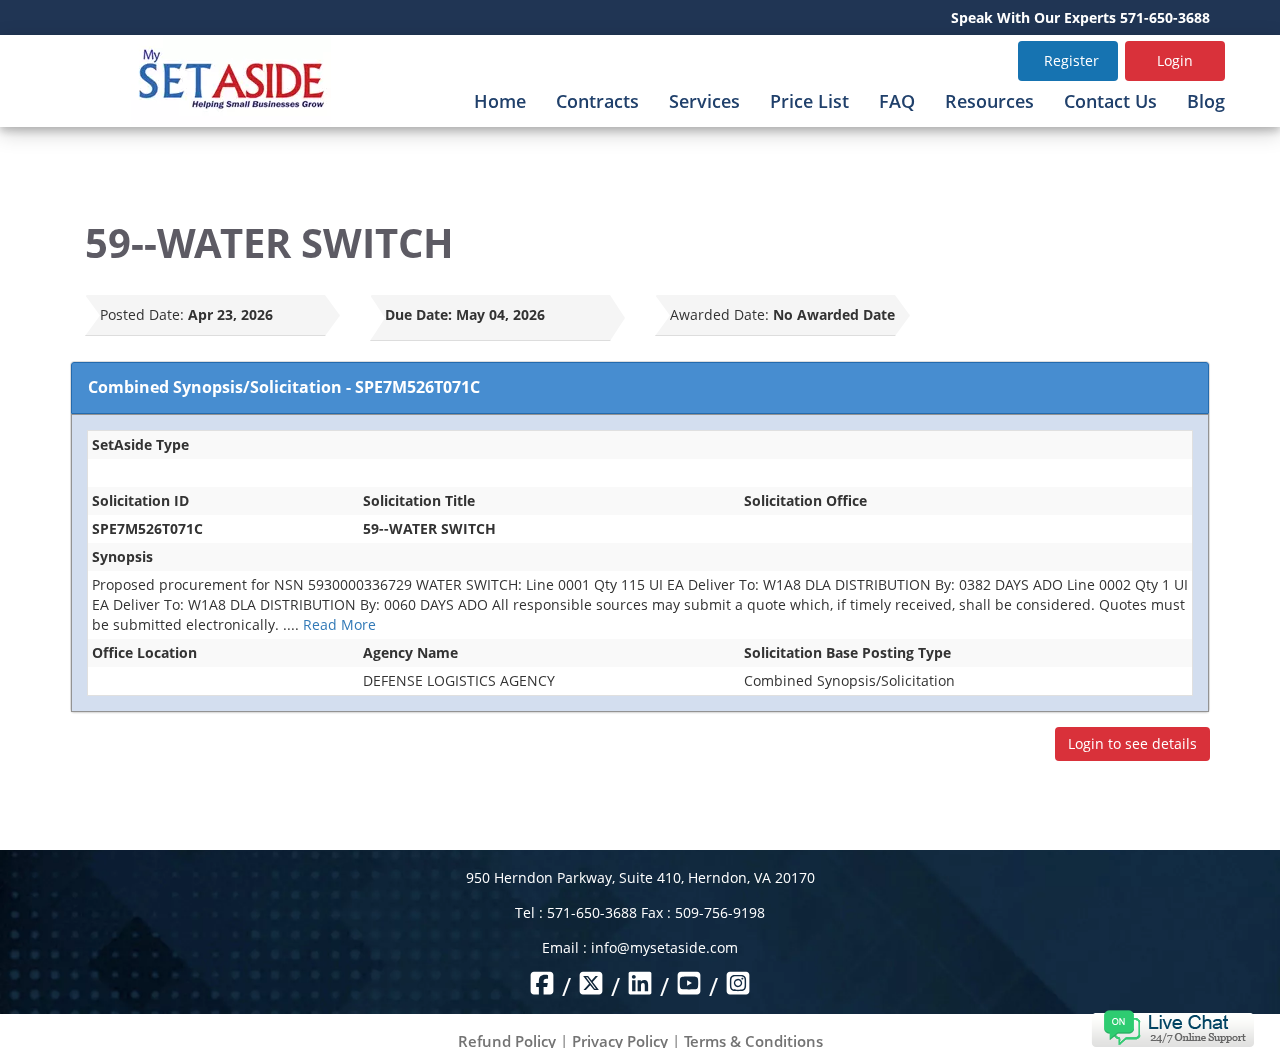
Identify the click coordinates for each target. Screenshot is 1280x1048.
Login (1175, 60)
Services (704, 101)
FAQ (897, 101)
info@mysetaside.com (664, 947)
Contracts (597, 101)
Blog (1206, 101)
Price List (809, 101)
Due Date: (418, 314)
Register (1071, 60)
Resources (989, 101)
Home (500, 101)
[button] (1172, 1026)
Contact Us (1110, 101)
